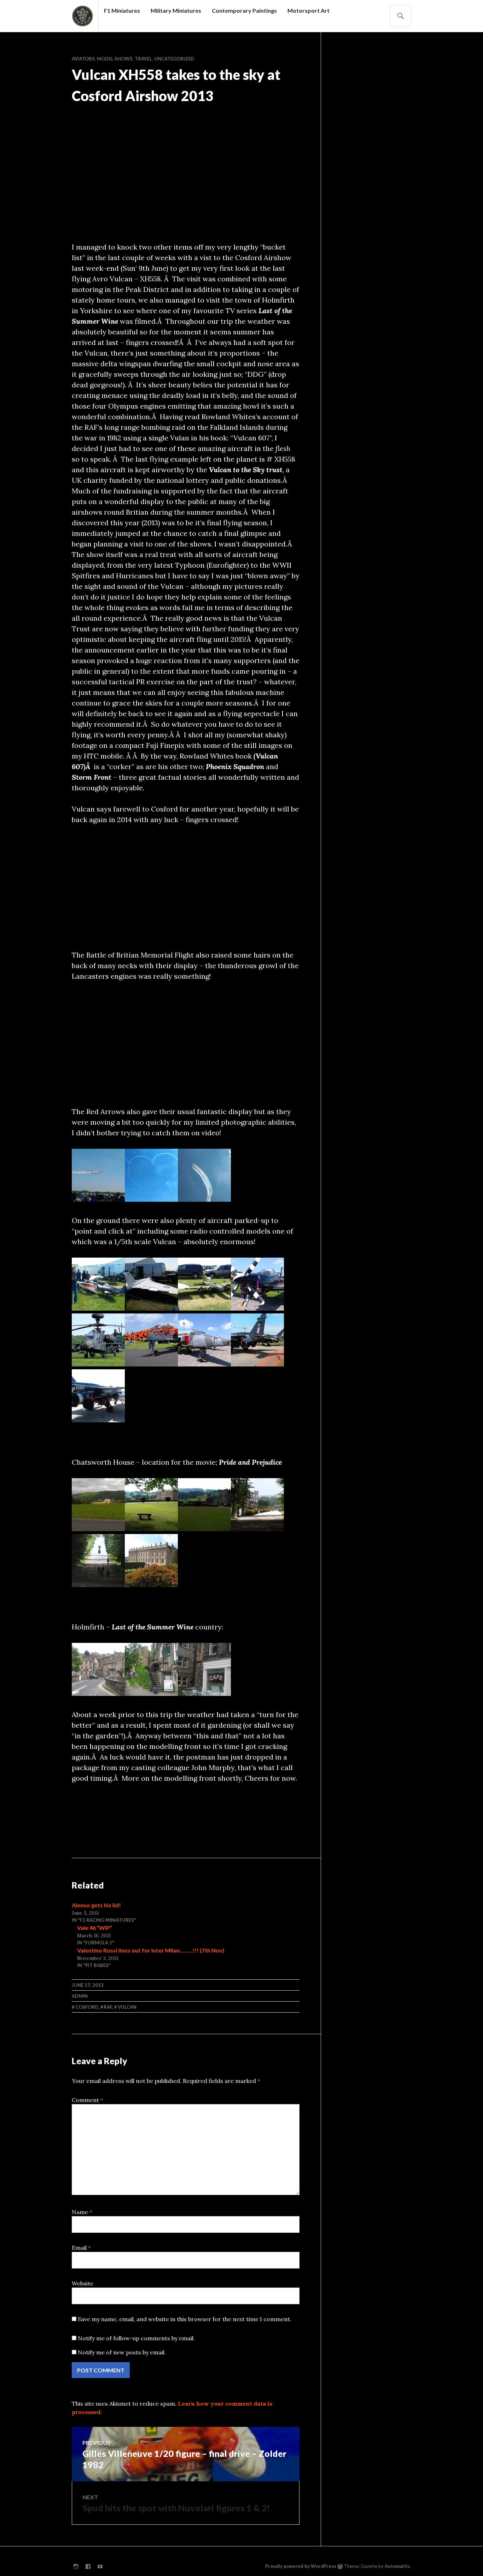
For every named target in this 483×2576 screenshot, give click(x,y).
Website (83, 2283)
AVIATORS (83, 59)
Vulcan (127, 2007)
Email (81, 2248)
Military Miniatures (176, 10)
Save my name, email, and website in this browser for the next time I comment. (185, 2319)
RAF (108, 2007)
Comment (88, 2100)
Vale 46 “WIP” (95, 1928)
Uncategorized (174, 59)
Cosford (87, 2007)
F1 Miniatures (122, 10)
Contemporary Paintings (244, 10)
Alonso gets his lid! (96, 1905)
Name (82, 2212)
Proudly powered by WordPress (301, 2566)
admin (80, 1996)
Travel (143, 59)
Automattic (397, 2566)
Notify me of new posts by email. (122, 2352)
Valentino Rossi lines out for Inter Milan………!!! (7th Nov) (151, 1950)
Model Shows (115, 59)
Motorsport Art (309, 10)
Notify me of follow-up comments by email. (136, 2338)
